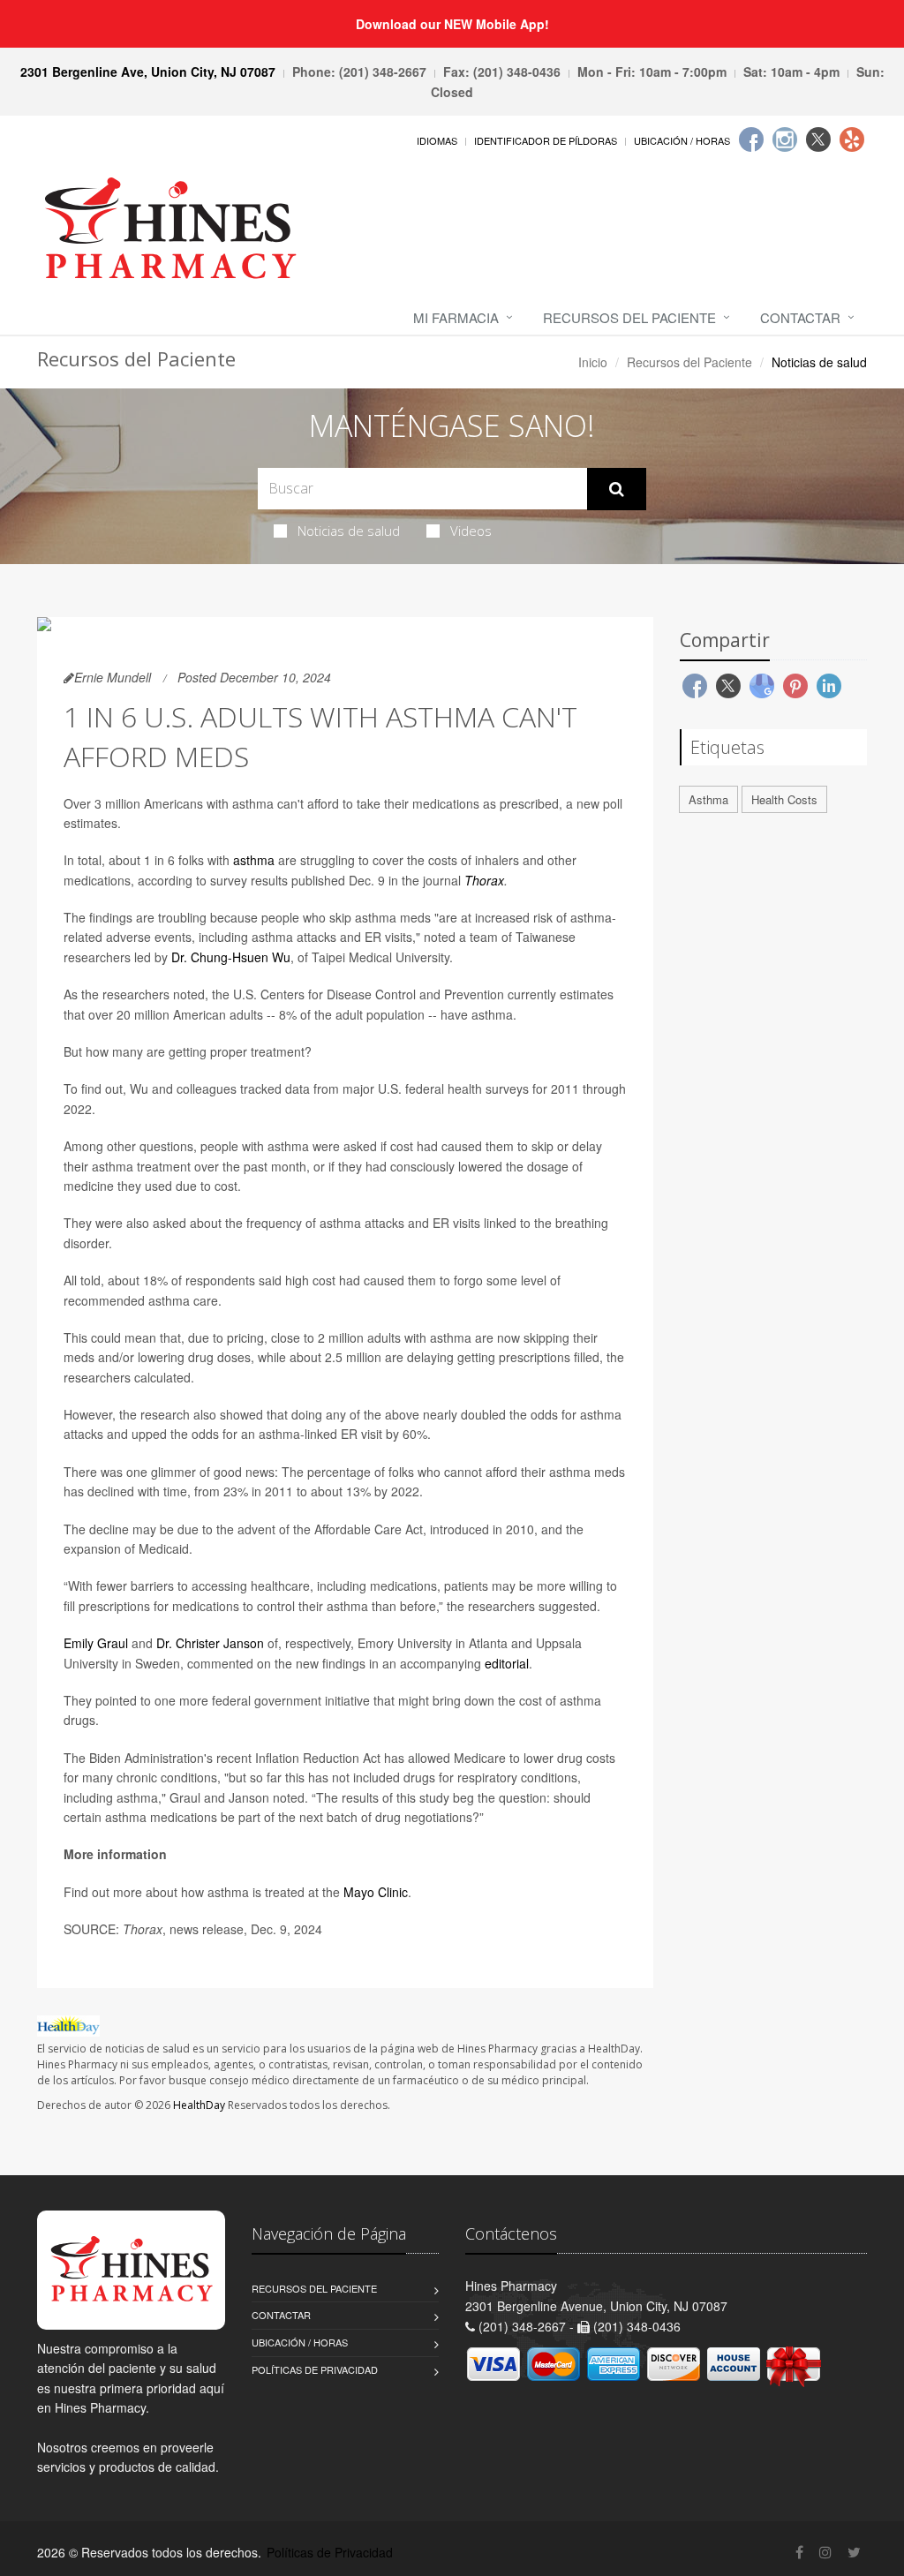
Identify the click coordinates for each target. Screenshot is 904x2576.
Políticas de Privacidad (315, 2369)
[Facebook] (751, 139)
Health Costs (784, 799)
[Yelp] (852, 139)
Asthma (708, 799)
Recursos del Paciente (629, 317)
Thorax (484, 880)
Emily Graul (96, 1643)
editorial (507, 1663)
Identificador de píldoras (546, 140)
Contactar (800, 317)
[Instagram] (785, 139)
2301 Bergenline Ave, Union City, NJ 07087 (148, 72)
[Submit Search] (617, 489)
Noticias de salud (349, 531)
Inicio (593, 362)
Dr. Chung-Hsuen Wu (231, 957)
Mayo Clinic (376, 1892)
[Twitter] (818, 139)
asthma (254, 860)
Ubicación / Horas (682, 140)
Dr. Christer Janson (210, 1643)
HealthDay (199, 2105)
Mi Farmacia (456, 317)
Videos (471, 531)
